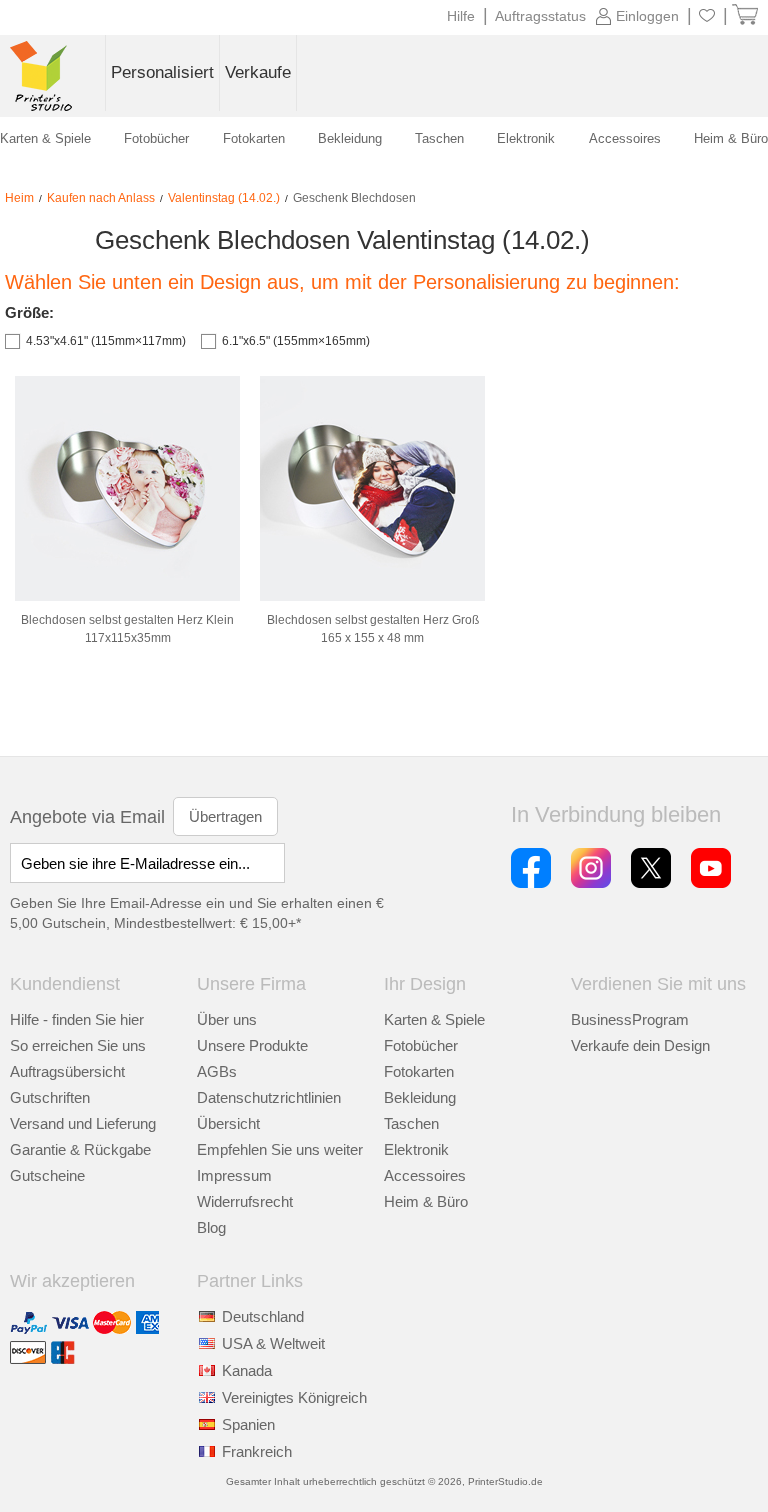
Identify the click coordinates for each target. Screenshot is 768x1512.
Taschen (411, 1123)
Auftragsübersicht (67, 1071)
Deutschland (263, 1316)
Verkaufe (258, 72)
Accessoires (425, 1175)
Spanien (248, 1424)
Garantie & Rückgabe (80, 1149)
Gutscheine (47, 1175)
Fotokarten (419, 1071)
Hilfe (461, 16)
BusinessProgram (630, 1019)
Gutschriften (50, 1097)
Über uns (227, 1019)
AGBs (217, 1071)
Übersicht (228, 1123)
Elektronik (416, 1149)
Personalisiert (162, 72)
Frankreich (257, 1451)
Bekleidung (420, 1097)
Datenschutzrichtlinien (269, 1097)
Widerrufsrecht (245, 1201)
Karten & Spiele (434, 1019)
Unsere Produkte (252, 1045)
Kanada (247, 1370)
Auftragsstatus (540, 16)
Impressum (234, 1175)
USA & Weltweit (273, 1343)
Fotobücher (421, 1045)
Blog (211, 1227)
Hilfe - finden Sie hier (77, 1019)
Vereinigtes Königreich (294, 1397)
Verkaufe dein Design (640, 1045)
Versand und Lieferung (83, 1123)
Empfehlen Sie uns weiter (280, 1149)
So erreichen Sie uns (78, 1045)
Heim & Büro (426, 1201)
